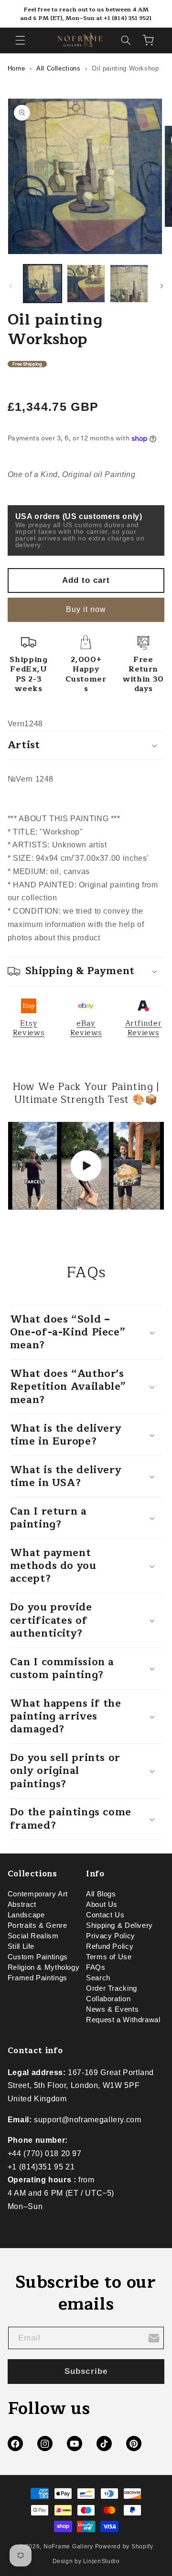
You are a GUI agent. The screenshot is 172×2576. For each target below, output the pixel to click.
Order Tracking (112, 1988)
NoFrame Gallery (68, 2546)
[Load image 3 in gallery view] (129, 284)
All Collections (58, 68)
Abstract (22, 1904)
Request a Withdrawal (123, 2020)
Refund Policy (110, 1946)
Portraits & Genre (38, 1925)
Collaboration (108, 1999)
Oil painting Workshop (125, 68)
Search (98, 1978)
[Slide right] (161, 286)
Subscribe (86, 2371)
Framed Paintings (38, 1978)
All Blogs (101, 1894)
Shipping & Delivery (119, 1925)
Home (16, 68)
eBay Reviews (86, 1028)
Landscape (26, 1915)
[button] (20, 40)
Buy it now (86, 609)
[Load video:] (86, 1166)
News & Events (112, 2009)
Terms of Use (109, 1957)
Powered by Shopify (124, 2546)
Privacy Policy (111, 1936)
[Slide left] (11, 286)
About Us (102, 1904)
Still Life (21, 1946)
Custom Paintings (38, 1957)
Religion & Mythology (44, 1967)
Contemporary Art (38, 1894)
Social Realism (33, 1936)
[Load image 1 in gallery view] (43, 284)
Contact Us (105, 1915)
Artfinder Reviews (144, 1028)
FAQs (96, 1967)
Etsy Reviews (29, 1028)
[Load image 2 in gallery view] (86, 284)
